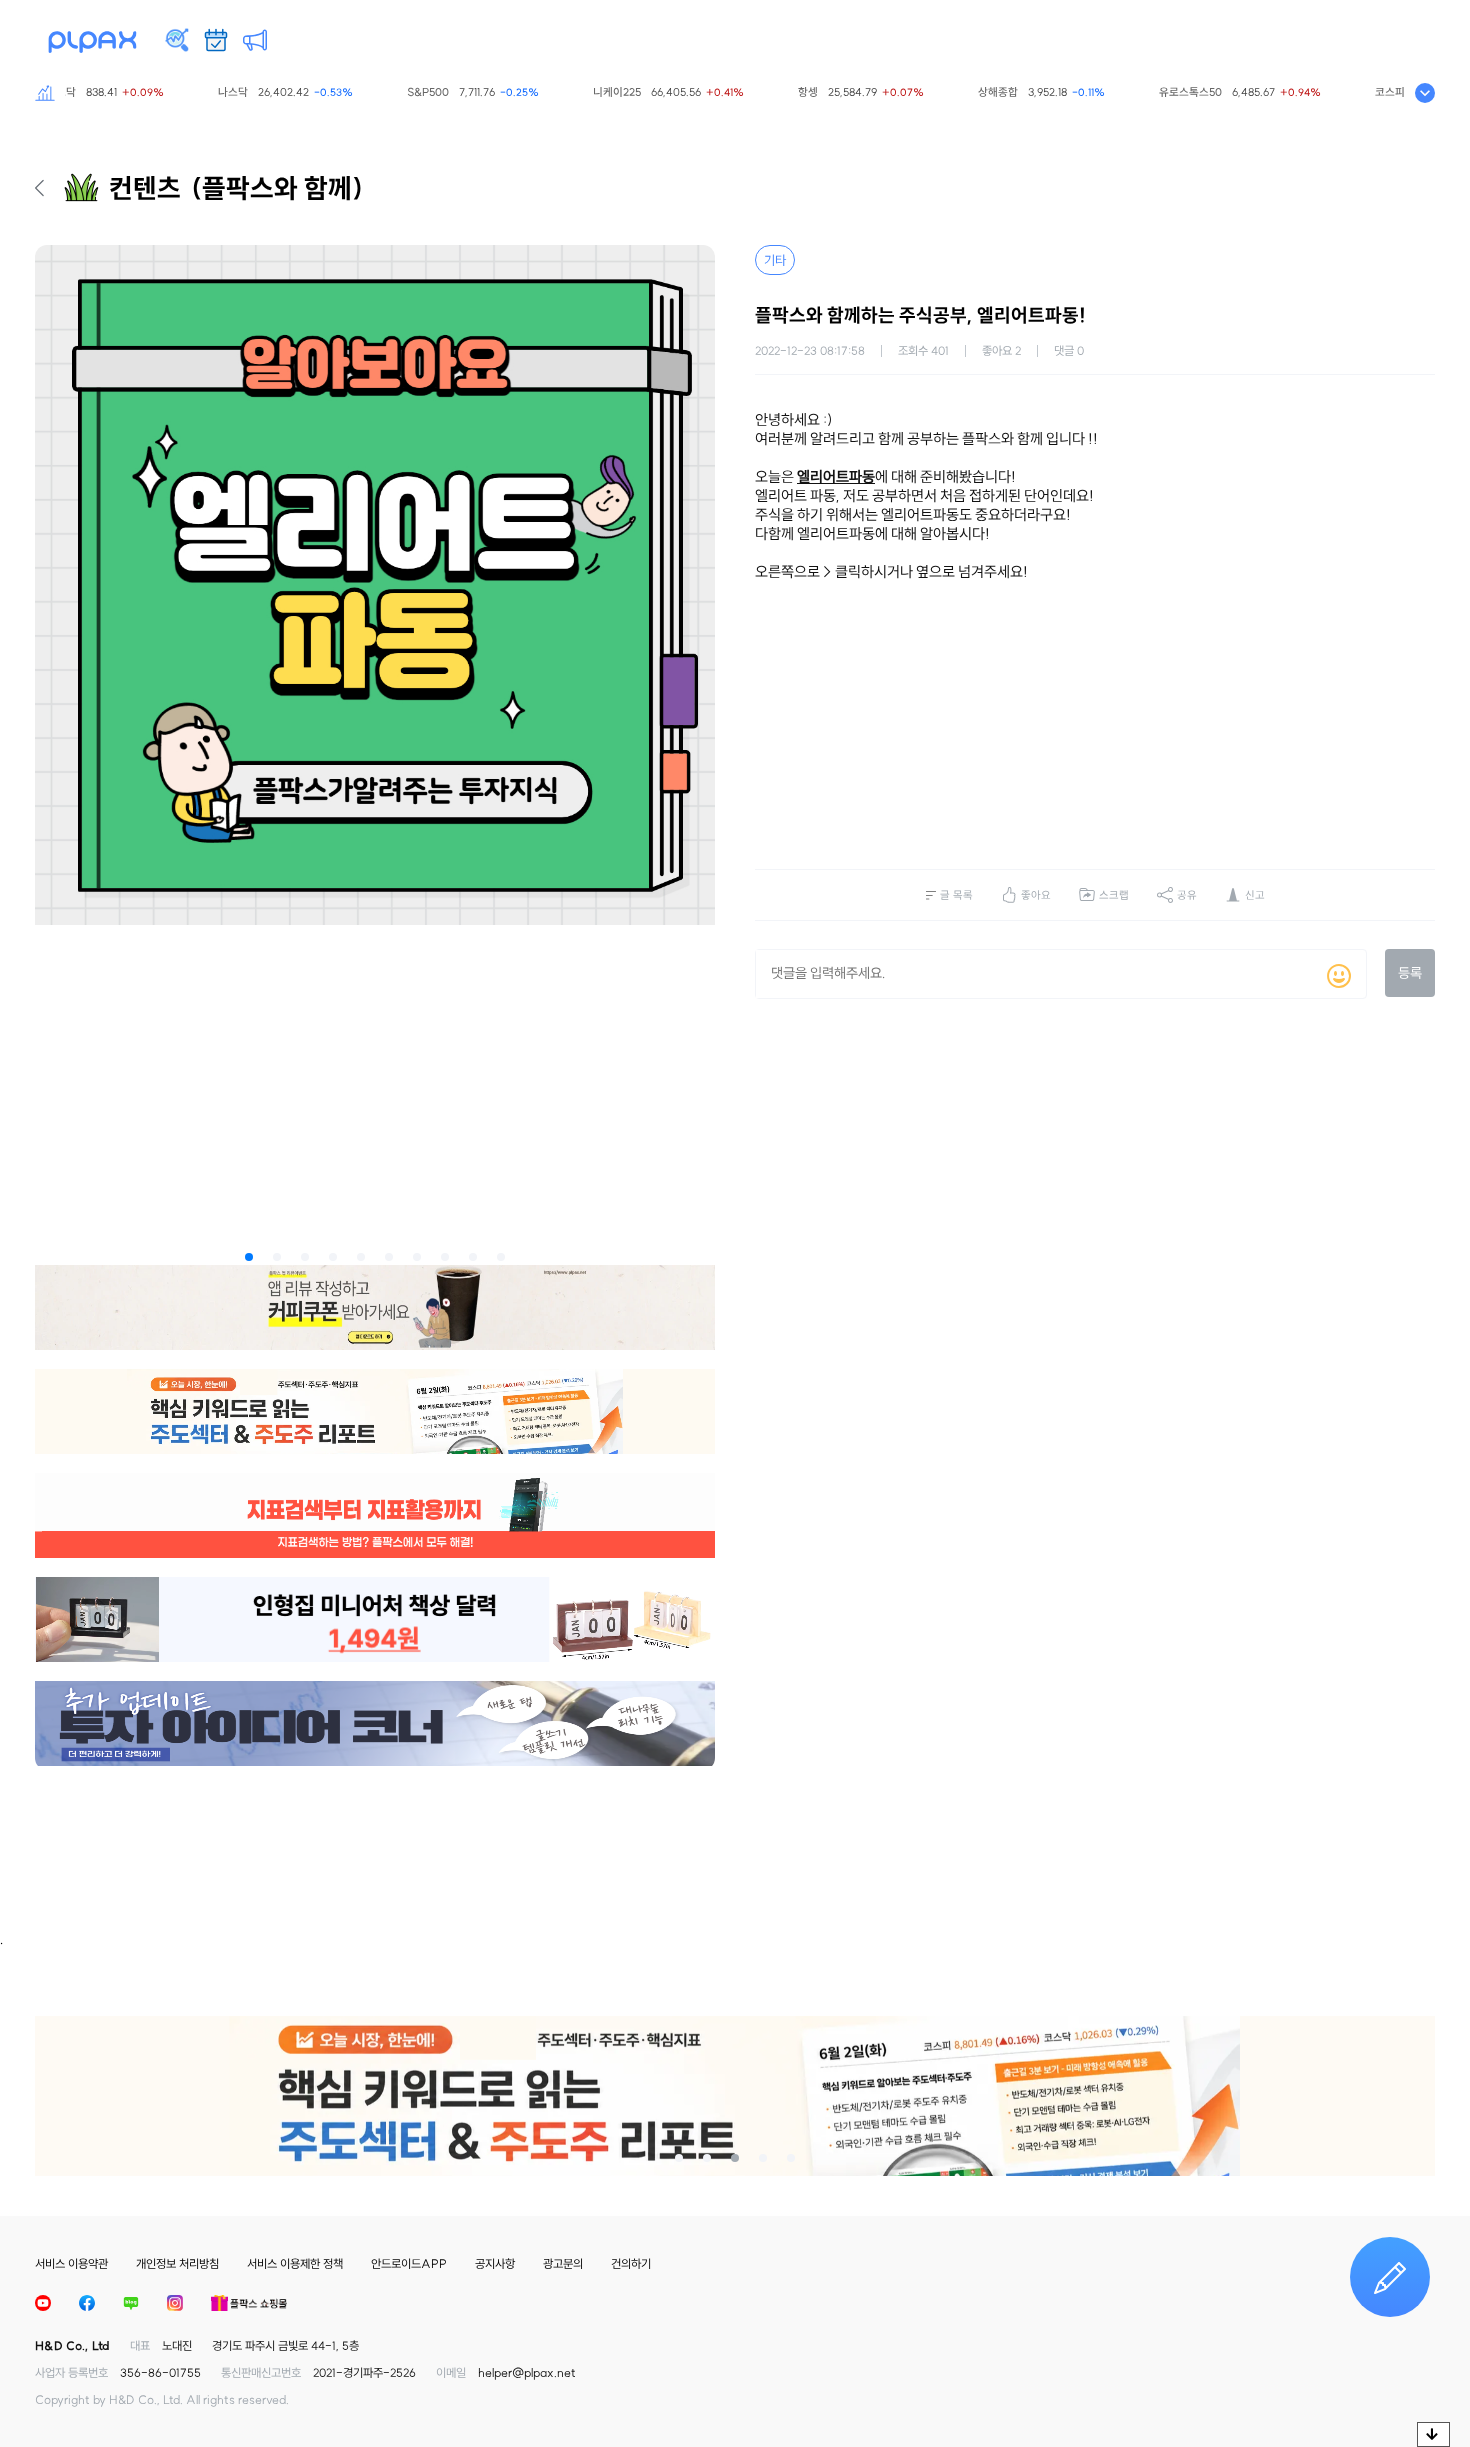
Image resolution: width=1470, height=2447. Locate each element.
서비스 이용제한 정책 (295, 2263)
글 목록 (956, 895)
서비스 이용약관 (71, 2263)
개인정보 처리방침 (177, 2263)
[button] (249, 1257)
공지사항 (495, 2263)
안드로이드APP (409, 2263)
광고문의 (563, 2263)
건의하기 (631, 2263)
